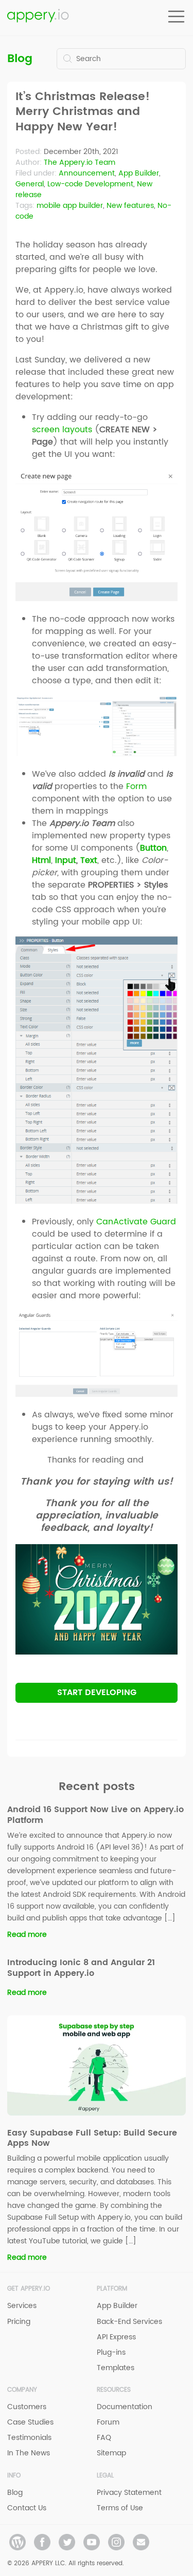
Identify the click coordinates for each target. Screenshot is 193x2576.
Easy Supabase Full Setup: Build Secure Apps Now (92, 2138)
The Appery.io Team (80, 162)
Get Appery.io (29, 2289)
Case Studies (30, 2422)
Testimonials (29, 2438)
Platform (112, 2289)
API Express (116, 2337)
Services (22, 2306)
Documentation (125, 2407)
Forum (108, 2422)
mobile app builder (70, 206)
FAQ (104, 2438)
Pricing (19, 2322)
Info (14, 2476)
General (30, 184)
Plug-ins (111, 2352)
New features (130, 206)
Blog (20, 59)
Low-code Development (90, 184)
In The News (29, 2453)
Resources (114, 2390)
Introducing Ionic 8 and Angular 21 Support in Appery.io (81, 1968)
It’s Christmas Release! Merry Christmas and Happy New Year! (83, 112)
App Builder (139, 173)
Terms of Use (120, 2508)
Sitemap (111, 2453)
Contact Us (27, 2508)
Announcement (87, 173)
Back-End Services (129, 2322)
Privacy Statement (129, 2493)
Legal (105, 2476)
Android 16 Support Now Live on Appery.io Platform (95, 1815)
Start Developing (97, 1693)
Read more (27, 1935)
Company (22, 2390)
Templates (116, 2368)
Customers (27, 2407)
